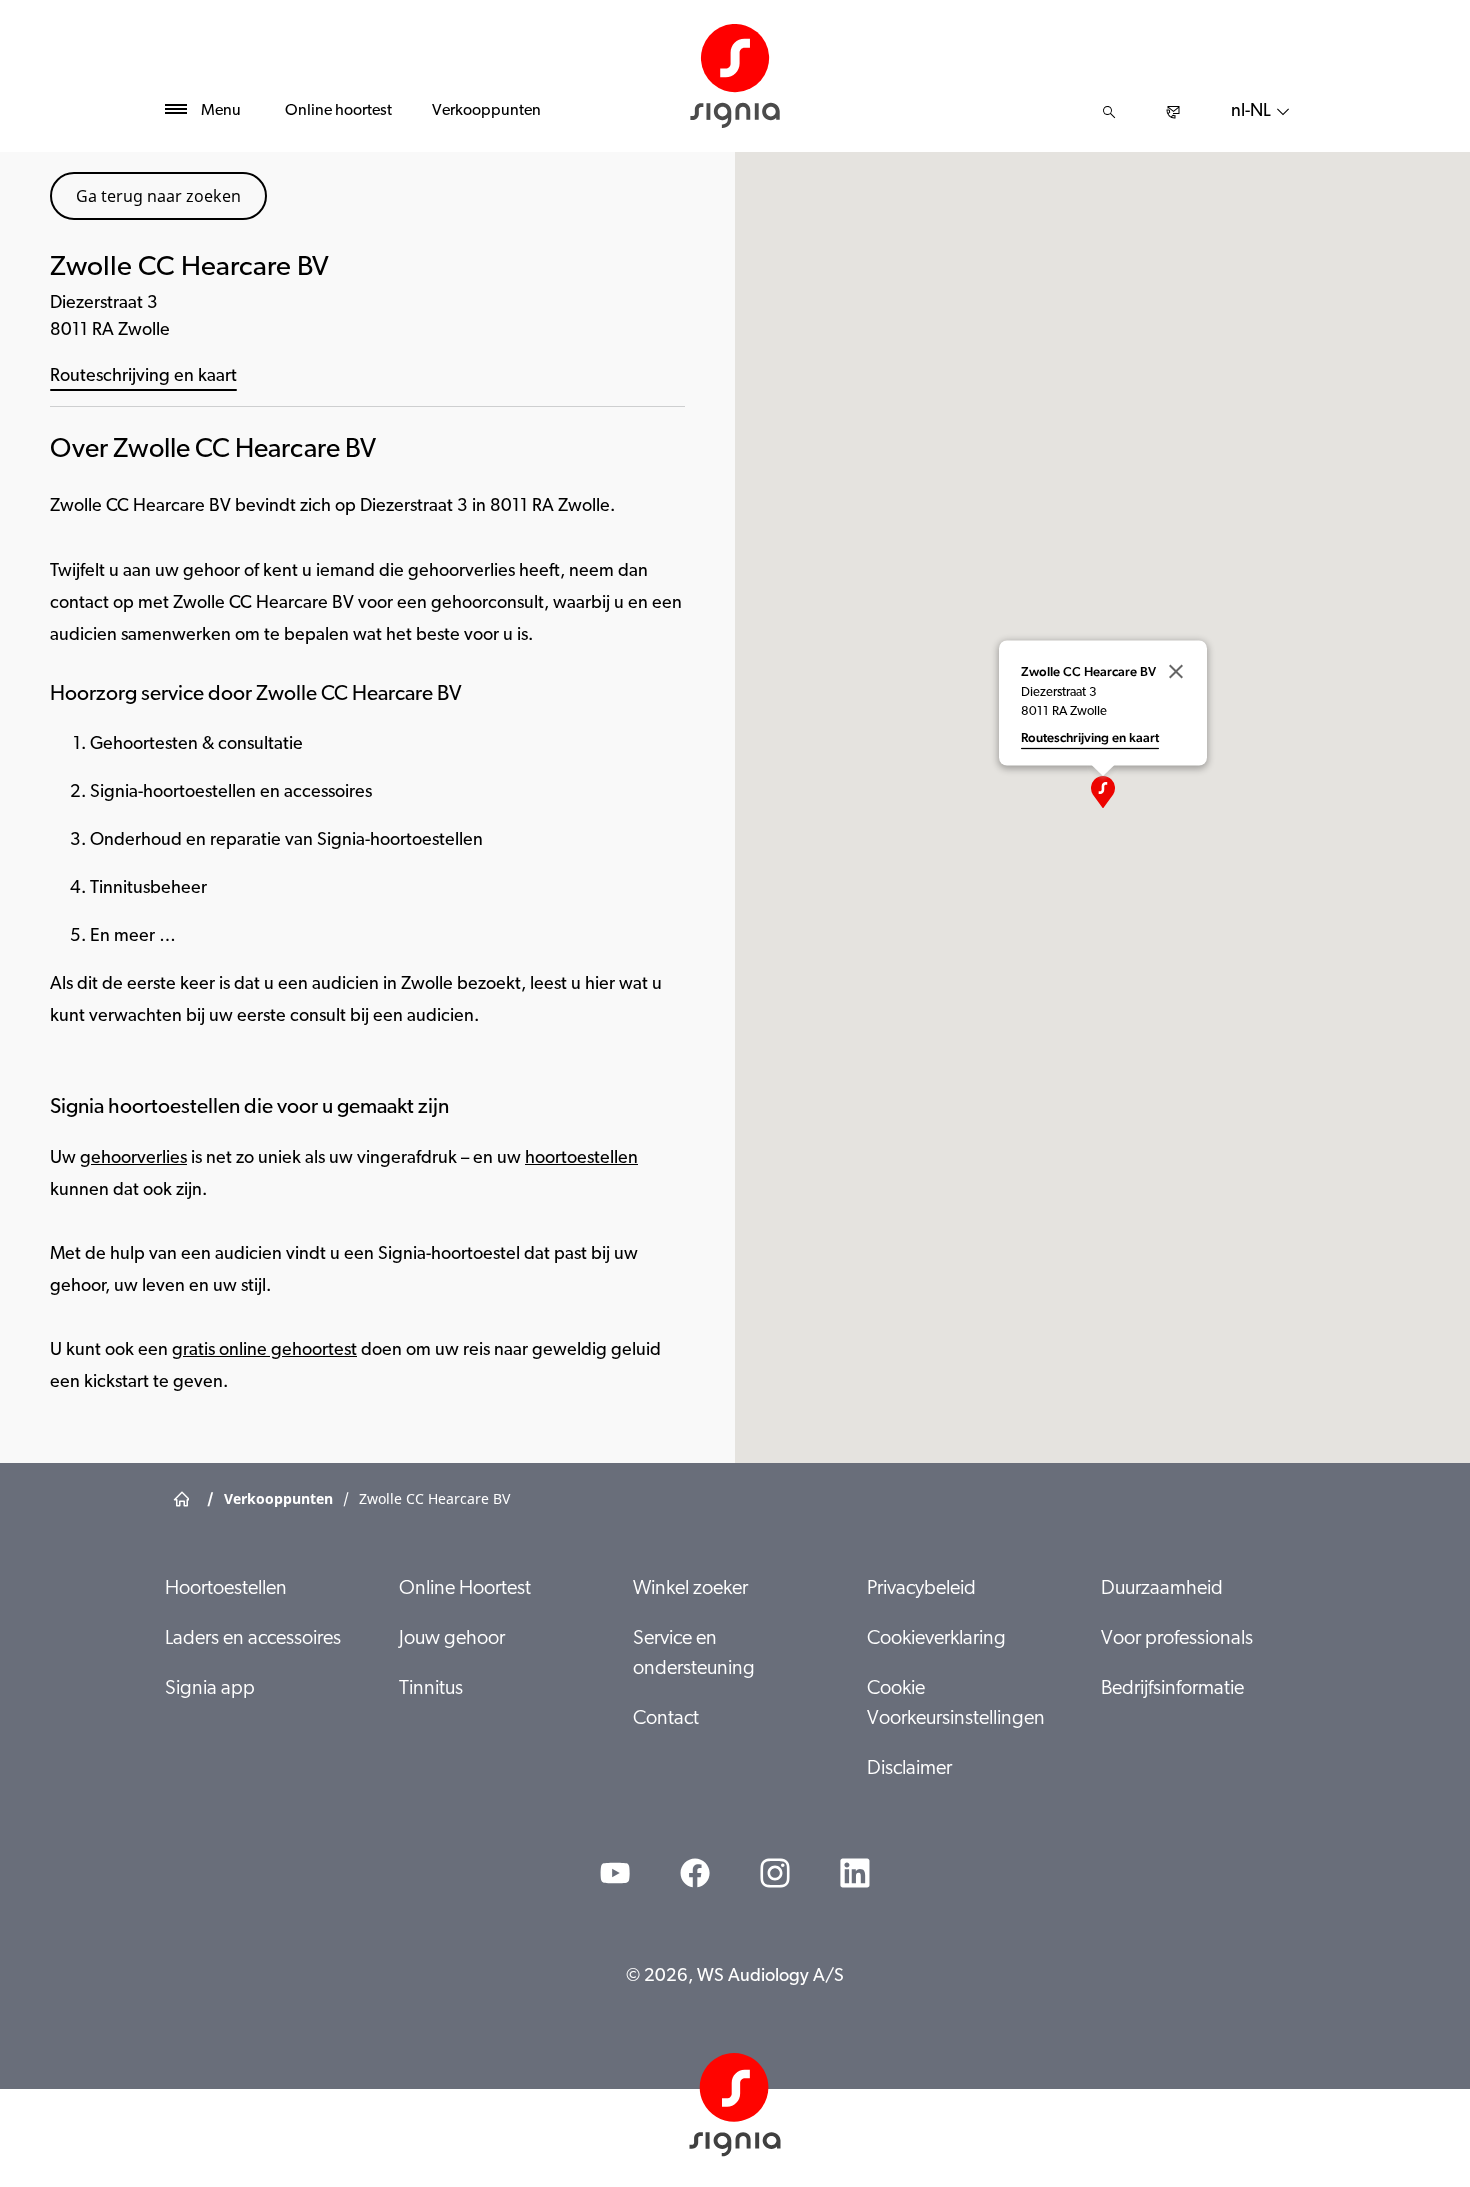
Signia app (210, 1689)
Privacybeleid (921, 1589)
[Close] (1176, 671)
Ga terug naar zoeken (158, 196)
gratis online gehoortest (264, 1351)
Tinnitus (431, 1689)
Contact (666, 1719)
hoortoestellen (581, 1159)
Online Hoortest (465, 1589)
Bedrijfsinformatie (1172, 1689)
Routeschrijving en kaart (143, 377)
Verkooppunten (486, 111)
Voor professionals (1177, 1639)
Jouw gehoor (452, 1639)
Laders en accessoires (253, 1639)
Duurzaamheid (1162, 1589)
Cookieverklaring (936, 1639)
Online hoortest (338, 111)
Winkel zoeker (690, 1589)
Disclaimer (909, 1769)
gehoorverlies (133, 1159)
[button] (1103, 792)
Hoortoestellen (226, 1589)
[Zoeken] (1109, 112)
